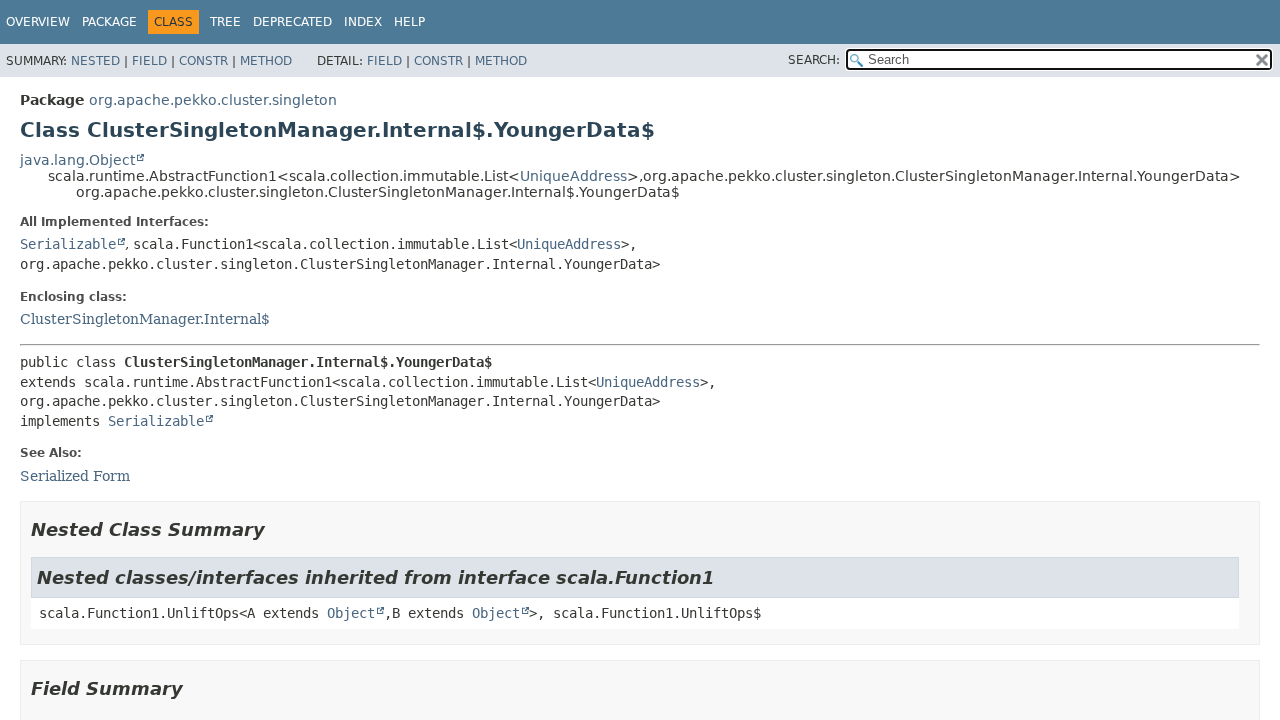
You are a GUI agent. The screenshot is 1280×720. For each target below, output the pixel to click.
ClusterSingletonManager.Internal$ (145, 319)
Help (409, 22)
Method (266, 61)
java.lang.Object (77, 160)
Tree (225, 22)
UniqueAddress (573, 176)
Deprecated (292, 22)
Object (351, 613)
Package (109, 22)
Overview (38, 22)
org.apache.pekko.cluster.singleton (213, 100)
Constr (203, 61)
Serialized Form (75, 476)
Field (149, 61)
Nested (95, 61)
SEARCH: (814, 60)
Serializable (68, 244)
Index (363, 22)
